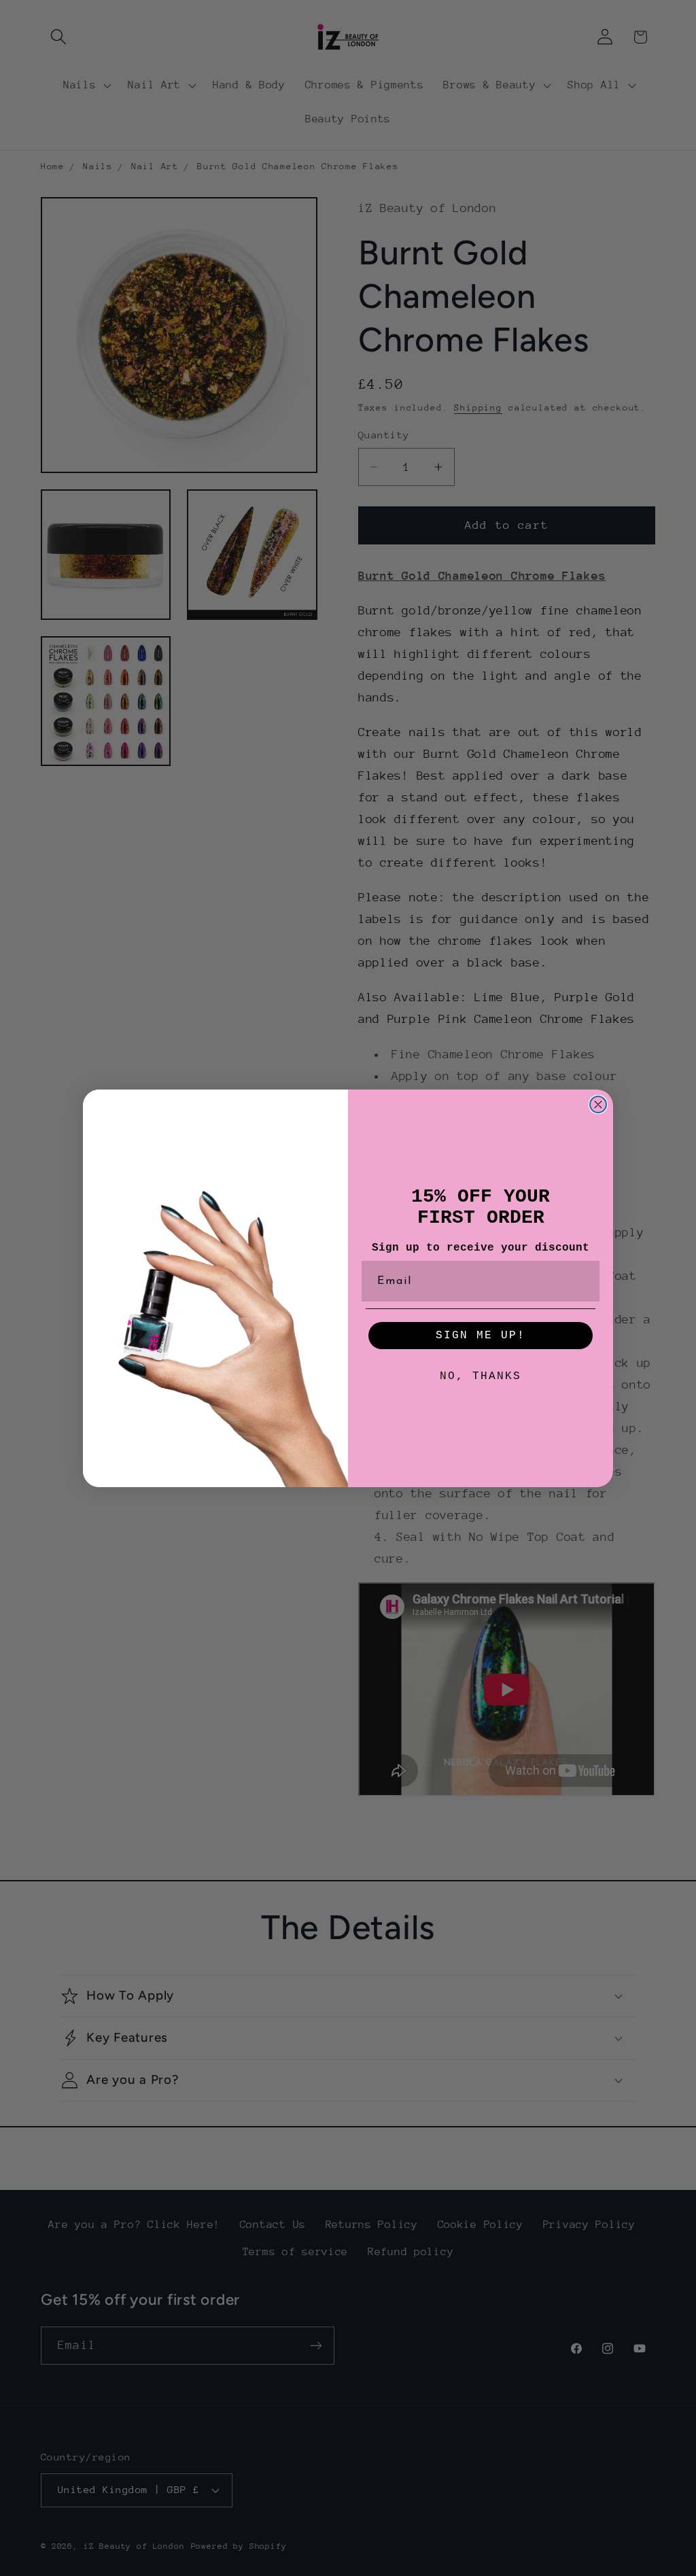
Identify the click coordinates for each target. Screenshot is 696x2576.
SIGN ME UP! (481, 1336)
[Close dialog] (598, 1104)
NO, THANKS (481, 1376)
